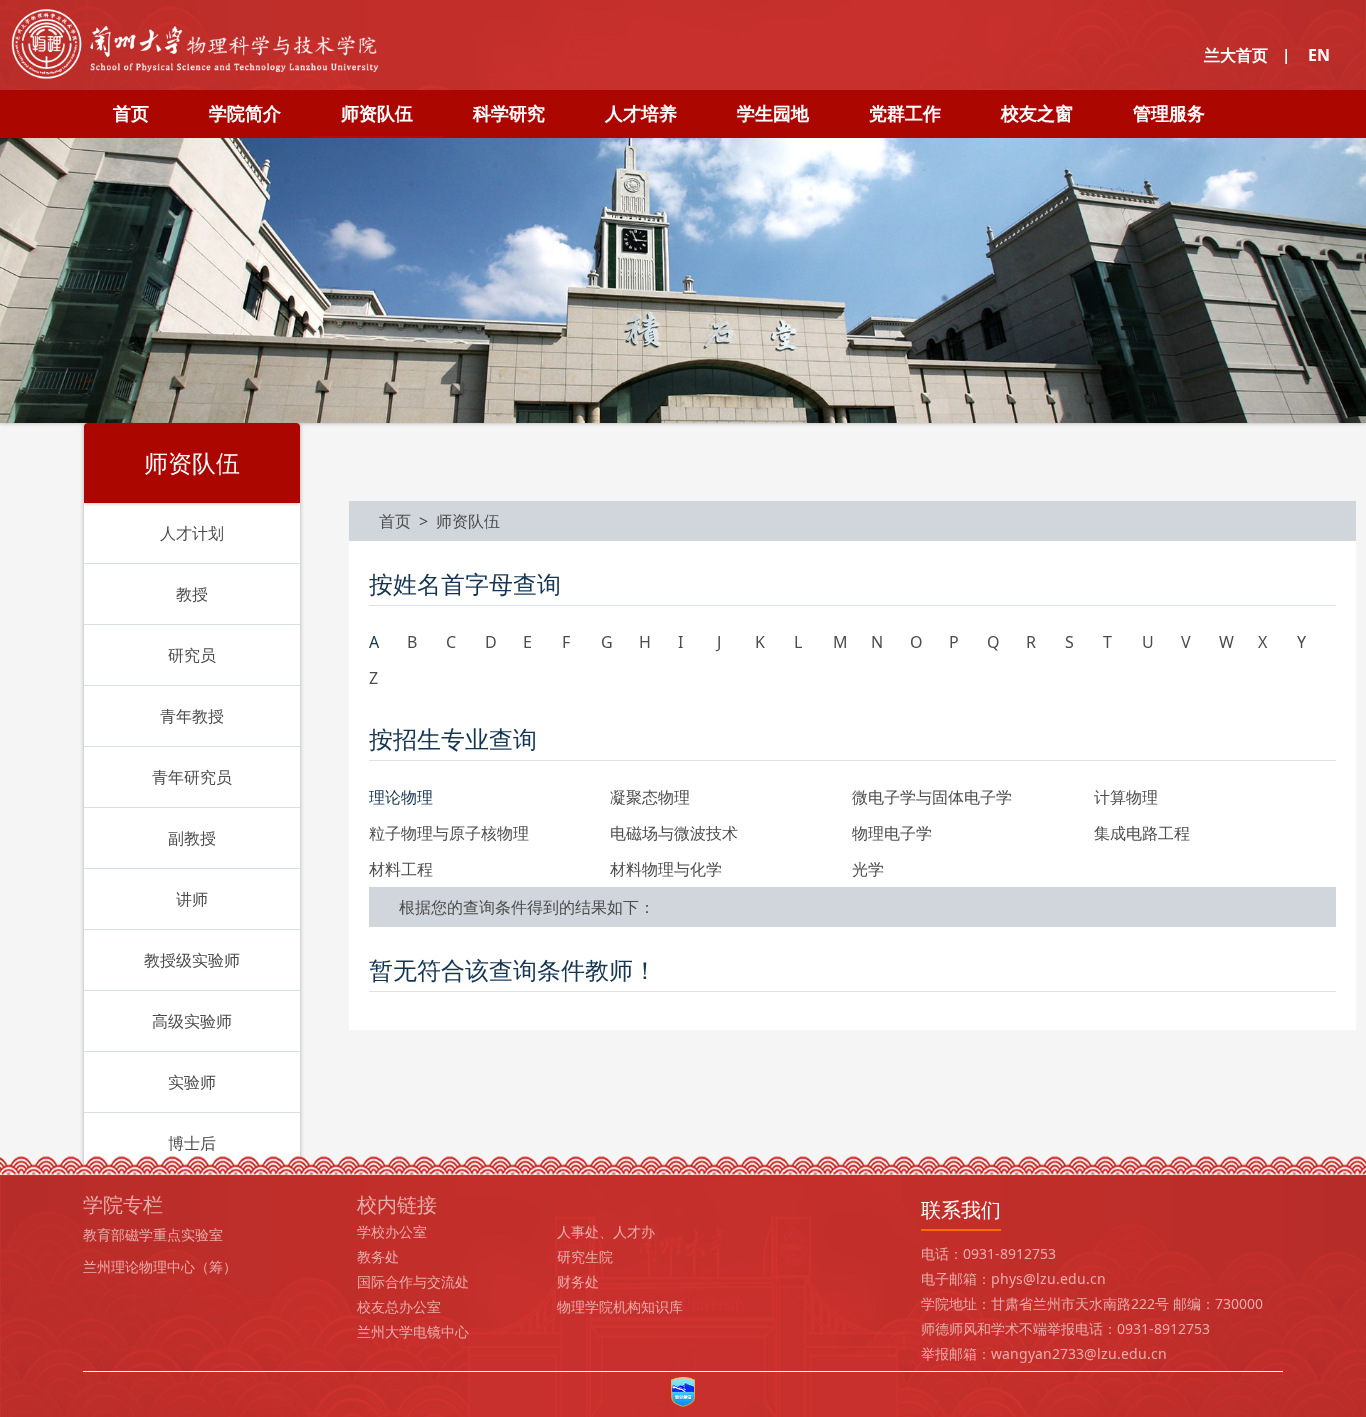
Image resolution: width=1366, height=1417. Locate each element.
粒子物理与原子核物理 (449, 833)
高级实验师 (192, 1021)
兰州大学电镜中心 (413, 1331)
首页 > (407, 521)
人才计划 (192, 533)
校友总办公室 (399, 1306)
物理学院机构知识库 (620, 1306)
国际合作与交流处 (413, 1281)
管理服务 (1169, 113)
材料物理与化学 (666, 869)
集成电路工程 (1142, 833)
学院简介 (245, 113)
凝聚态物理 (650, 797)
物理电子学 (892, 833)
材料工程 (401, 869)
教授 (192, 594)
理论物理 (401, 797)
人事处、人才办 (606, 1231)
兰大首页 (1236, 55)
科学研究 (509, 113)
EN (1319, 55)
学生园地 (773, 113)
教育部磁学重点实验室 (153, 1234)
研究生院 (585, 1256)
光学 (868, 869)
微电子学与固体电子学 (932, 797)
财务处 (578, 1281)
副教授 (192, 838)
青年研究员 (192, 777)
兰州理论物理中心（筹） (160, 1266)
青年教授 (192, 716)
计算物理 (1126, 797)
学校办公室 (392, 1231)
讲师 (192, 899)
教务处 (378, 1256)
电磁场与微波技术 (674, 833)
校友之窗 (1037, 113)
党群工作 (905, 113)
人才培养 (641, 113)
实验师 (192, 1082)
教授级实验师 (192, 960)
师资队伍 (377, 113)
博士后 (192, 1143)
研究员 (192, 655)
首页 (131, 113)
